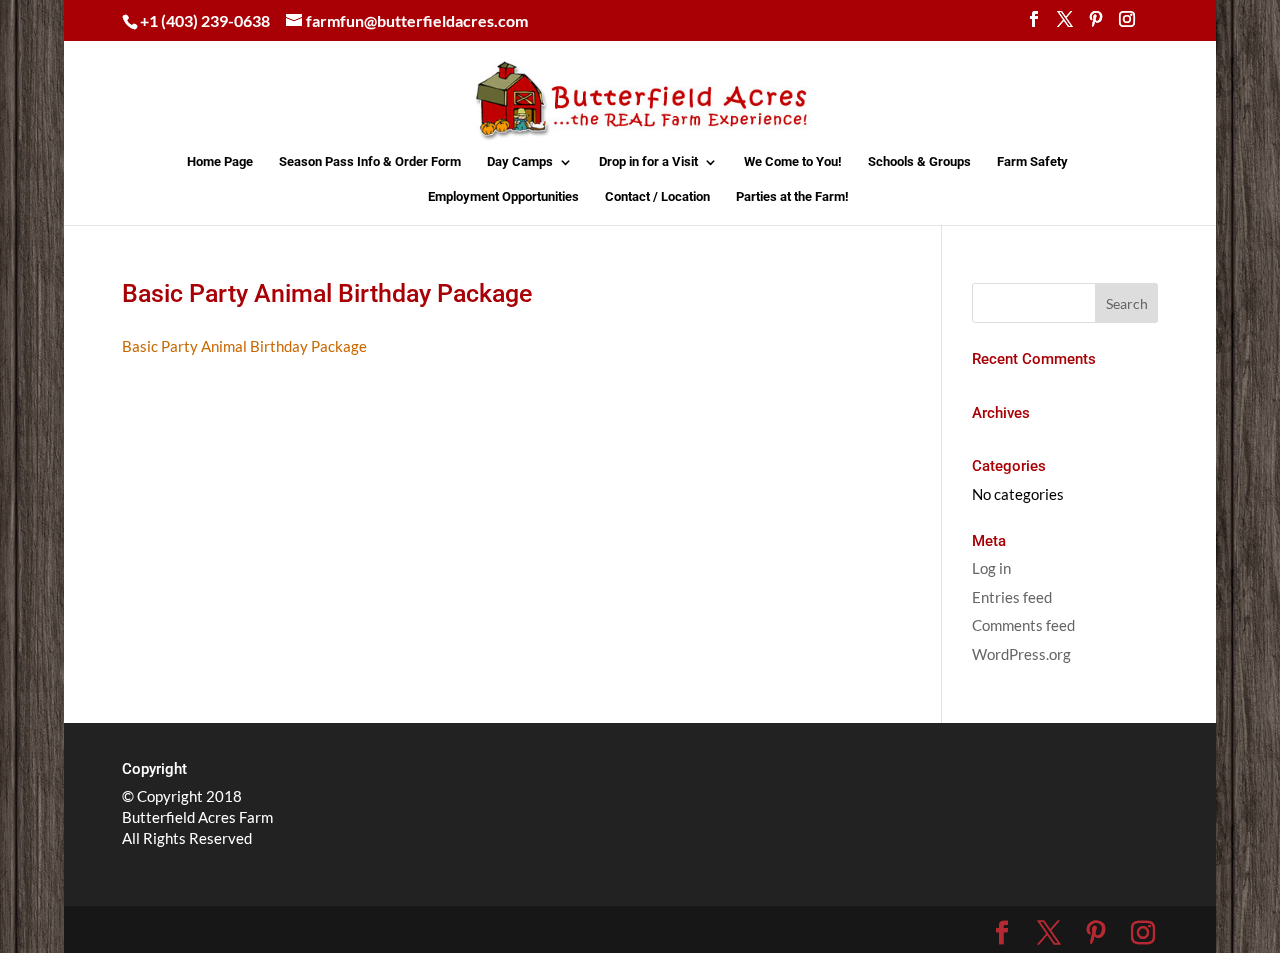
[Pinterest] (1096, 25)
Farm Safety (1032, 162)
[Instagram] (1127, 25)
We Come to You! (793, 162)
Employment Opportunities (503, 197)
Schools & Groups (919, 162)
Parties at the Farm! (792, 197)
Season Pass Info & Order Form (370, 162)
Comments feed (1023, 625)
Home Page (220, 162)
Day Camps (520, 162)
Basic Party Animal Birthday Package (244, 346)
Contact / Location (657, 197)
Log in (991, 568)
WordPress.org (1021, 654)
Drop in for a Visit (648, 162)
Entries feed (1012, 597)
